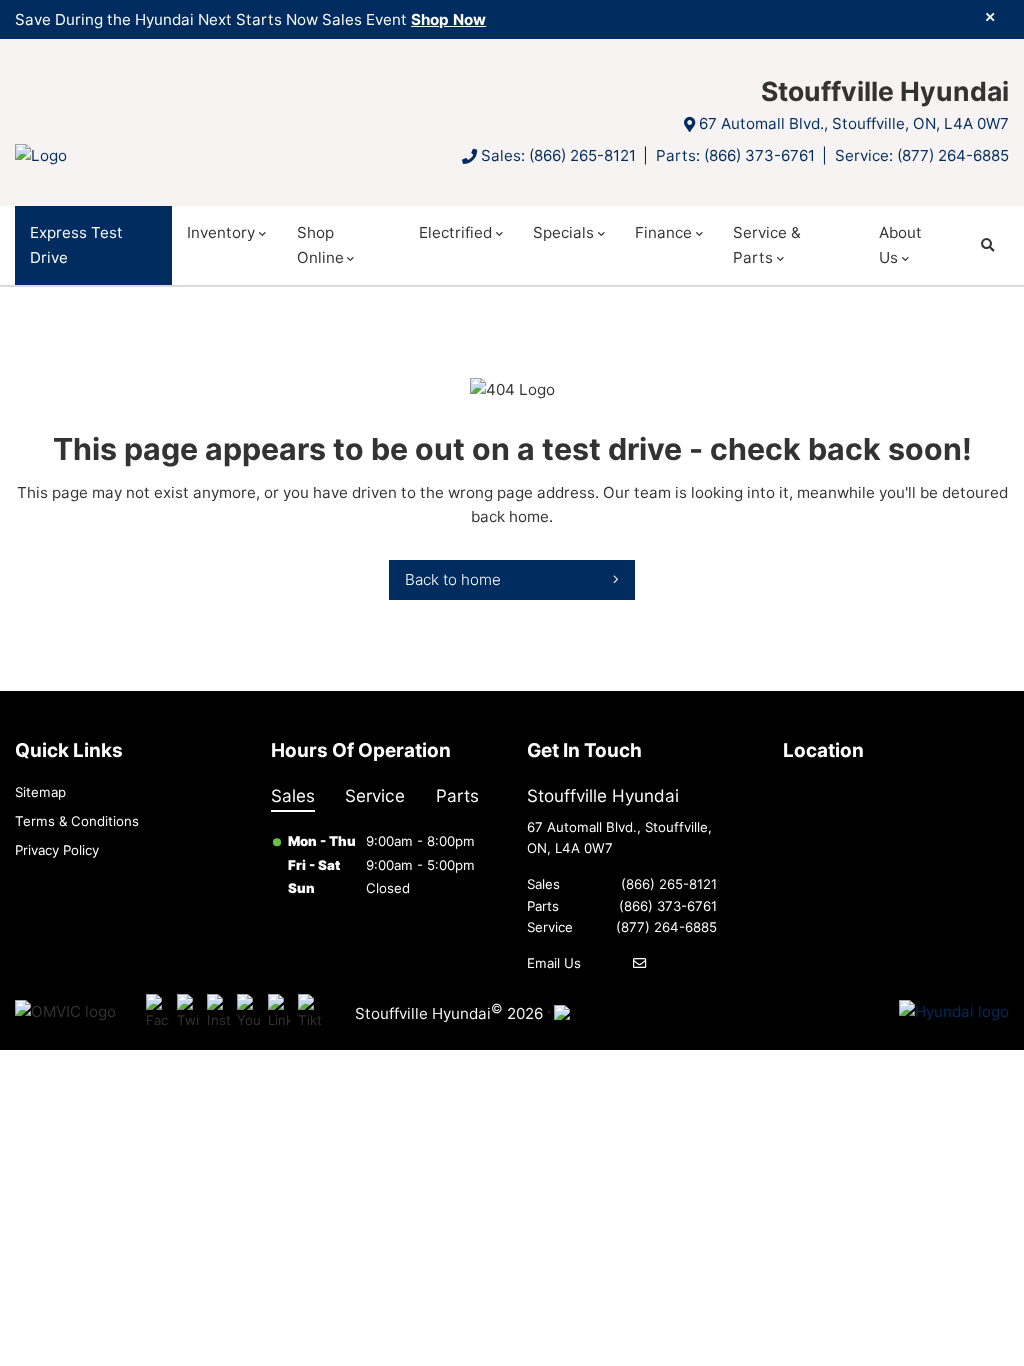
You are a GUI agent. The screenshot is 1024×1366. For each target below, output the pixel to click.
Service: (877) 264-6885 (922, 155)
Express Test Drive (76, 244)
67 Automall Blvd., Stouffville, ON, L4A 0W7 (854, 123)
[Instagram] (218, 1012)
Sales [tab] (293, 795)
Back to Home (453, 579)
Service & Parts (767, 244)
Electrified (455, 232)
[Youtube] (248, 1012)
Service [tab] (375, 795)
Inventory (221, 232)
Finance (663, 232)
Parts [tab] (457, 795)
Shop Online (320, 244)
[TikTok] (309, 1012)
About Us (900, 244)
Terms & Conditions (77, 821)
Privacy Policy (57, 850)
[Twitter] (188, 1012)
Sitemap (40, 792)
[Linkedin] (279, 1012)
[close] (990, 17)
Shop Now (448, 19)
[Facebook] (157, 1012)
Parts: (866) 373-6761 (735, 155)
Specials (563, 232)
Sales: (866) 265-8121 (558, 155)
